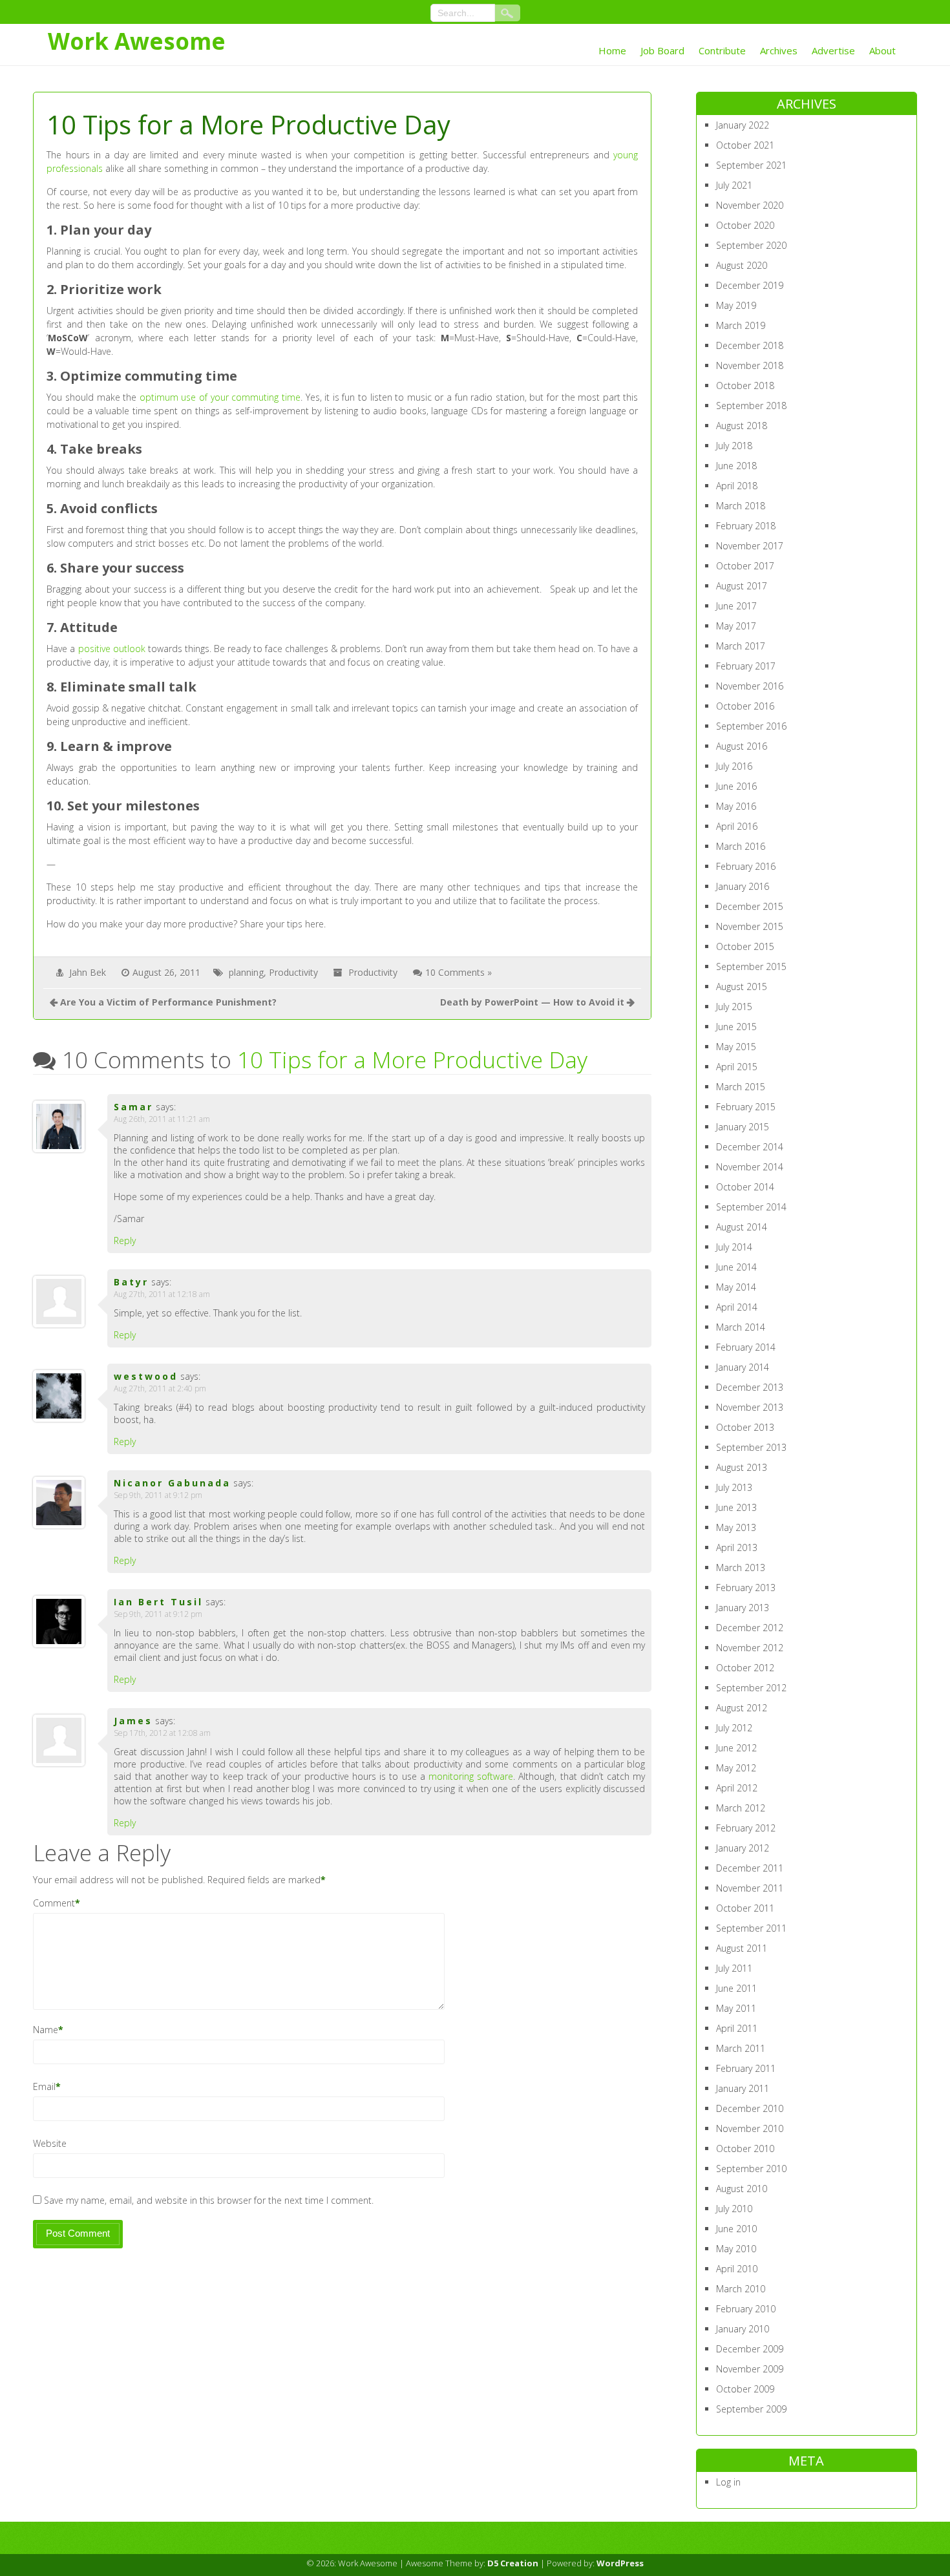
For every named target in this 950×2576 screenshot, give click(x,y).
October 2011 (745, 1908)
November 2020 (750, 205)
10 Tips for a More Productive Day (412, 1060)
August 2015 (742, 987)
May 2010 (736, 2249)
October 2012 (745, 1668)
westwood (146, 1376)
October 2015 (745, 946)
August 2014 (742, 1227)
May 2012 (736, 1768)
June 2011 (736, 1988)
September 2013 (751, 1447)
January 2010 (743, 2329)
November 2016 (750, 686)
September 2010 (751, 2169)
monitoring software (471, 1776)
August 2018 (742, 426)
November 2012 (750, 1648)
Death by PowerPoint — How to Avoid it (532, 1002)
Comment (54, 1903)
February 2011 (746, 2068)
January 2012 (743, 1848)
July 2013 (734, 1487)
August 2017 (742, 586)
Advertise (833, 50)
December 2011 (750, 1868)
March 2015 (741, 1087)
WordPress (620, 2563)
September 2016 (751, 726)
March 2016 (741, 846)
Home (612, 50)
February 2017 (746, 666)
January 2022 (743, 125)
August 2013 (742, 1467)
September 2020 (751, 245)
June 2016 (736, 786)
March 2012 (741, 1808)
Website (50, 2143)
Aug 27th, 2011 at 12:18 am (162, 1294)
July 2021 (734, 185)
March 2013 (741, 1568)
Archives (779, 50)
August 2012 (742, 1708)
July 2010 (734, 2209)
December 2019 (750, 285)
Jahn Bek (88, 972)
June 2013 (736, 1507)
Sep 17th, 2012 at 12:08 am (162, 1733)
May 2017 (736, 626)
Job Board (662, 50)
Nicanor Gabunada (172, 1483)
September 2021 (751, 165)
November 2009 (750, 2369)
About (882, 50)
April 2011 (737, 2028)
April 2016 (737, 826)
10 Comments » (459, 972)
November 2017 (750, 546)
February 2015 (746, 1107)
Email (44, 2086)
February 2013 (746, 1588)
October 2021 (745, 145)
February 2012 (746, 1828)
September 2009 (751, 2409)
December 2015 (750, 906)
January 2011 (743, 2088)
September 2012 (751, 1688)
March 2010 (741, 2289)
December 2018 (750, 345)
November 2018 (750, 365)
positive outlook (112, 649)
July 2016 (734, 766)
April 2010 (737, 2269)
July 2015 (734, 1007)
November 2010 (750, 2128)
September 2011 (751, 1928)
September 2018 (751, 406)
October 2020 (745, 225)
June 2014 (736, 1267)
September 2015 (751, 966)
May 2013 (736, 1527)
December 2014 (750, 1147)
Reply (125, 1240)
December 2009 (750, 2349)
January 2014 (743, 1367)
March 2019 (741, 325)
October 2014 (745, 1187)
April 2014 (737, 1307)
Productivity (293, 972)
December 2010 (750, 2108)
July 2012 (734, 1728)
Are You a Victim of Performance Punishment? (168, 1002)
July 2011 (734, 1968)
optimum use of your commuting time (220, 397)
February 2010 (746, 2309)
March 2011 (741, 2048)
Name (46, 2030)
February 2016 (746, 866)
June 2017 (736, 606)
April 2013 (737, 1547)
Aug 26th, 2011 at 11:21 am (162, 1119)
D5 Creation (513, 2563)
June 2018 (736, 466)
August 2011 (742, 1948)
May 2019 (736, 305)
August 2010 (742, 2189)
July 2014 (734, 1247)
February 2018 (746, 526)
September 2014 (751, 1207)
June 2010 (736, 2229)
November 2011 (750, 1888)
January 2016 (743, 886)
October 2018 (745, 385)
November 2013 (750, 1407)
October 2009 (745, 2389)
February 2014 (746, 1347)
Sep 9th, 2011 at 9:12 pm (158, 1495)
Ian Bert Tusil (158, 1602)
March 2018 (741, 506)
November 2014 (750, 1167)
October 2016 (745, 706)
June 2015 (736, 1027)
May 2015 (736, 1047)
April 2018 (737, 486)
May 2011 (736, 2008)
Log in (728, 2482)
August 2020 (742, 265)
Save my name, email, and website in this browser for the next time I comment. (209, 2200)
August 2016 (742, 746)
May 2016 (736, 806)
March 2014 (741, 1327)
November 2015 (750, 926)
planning (246, 972)
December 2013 (750, 1387)
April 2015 (737, 1067)
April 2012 (737, 1788)
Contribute (722, 50)
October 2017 (745, 566)
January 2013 (743, 1608)
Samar (133, 1107)
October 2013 (745, 1427)
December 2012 (750, 1628)
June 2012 (736, 1748)
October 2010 (745, 2148)
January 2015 (743, 1127)
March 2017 (741, 646)
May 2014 (736, 1287)
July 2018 (734, 446)
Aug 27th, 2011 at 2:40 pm (160, 1388)
